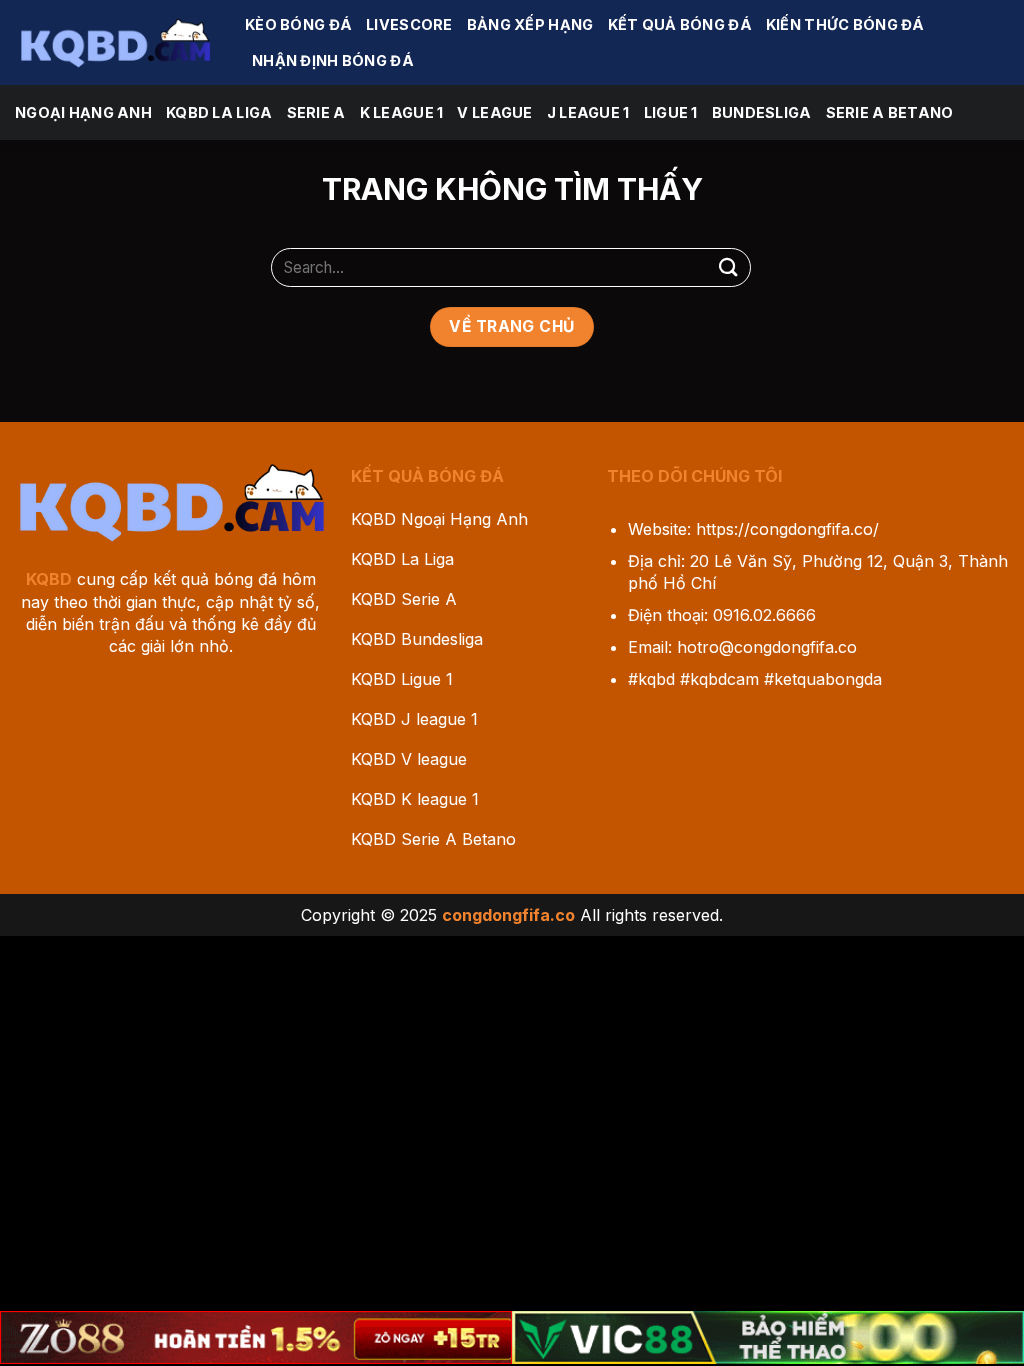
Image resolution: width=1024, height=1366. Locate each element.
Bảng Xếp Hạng (530, 24)
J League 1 (588, 112)
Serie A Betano (890, 112)
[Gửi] (729, 267)
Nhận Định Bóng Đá (333, 60)
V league (494, 112)
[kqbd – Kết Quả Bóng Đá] (115, 42)
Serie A (316, 112)
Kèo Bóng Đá (298, 24)
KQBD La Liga (219, 112)
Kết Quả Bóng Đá (680, 24)
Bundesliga (762, 112)
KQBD (49, 579)
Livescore (409, 24)
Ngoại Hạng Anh (83, 112)
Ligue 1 (671, 112)
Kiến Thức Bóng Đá (845, 24)
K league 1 (402, 112)
